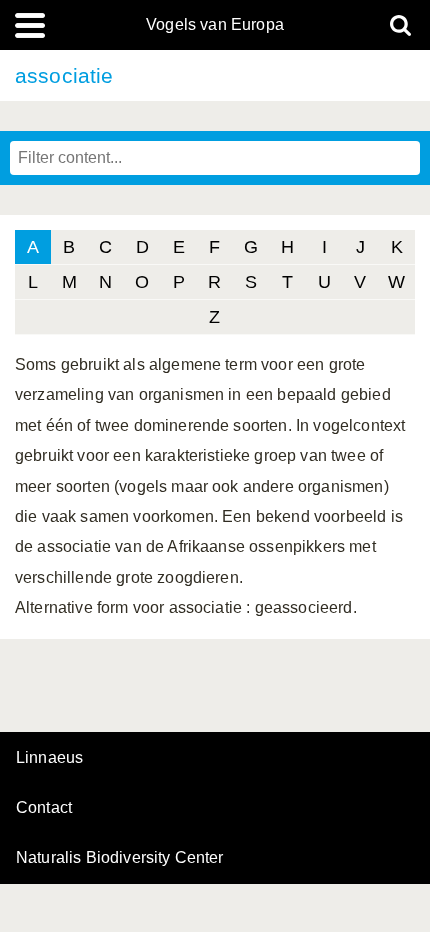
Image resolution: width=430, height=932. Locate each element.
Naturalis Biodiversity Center (120, 858)
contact (44, 807)
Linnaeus (49, 758)
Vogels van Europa (215, 25)
